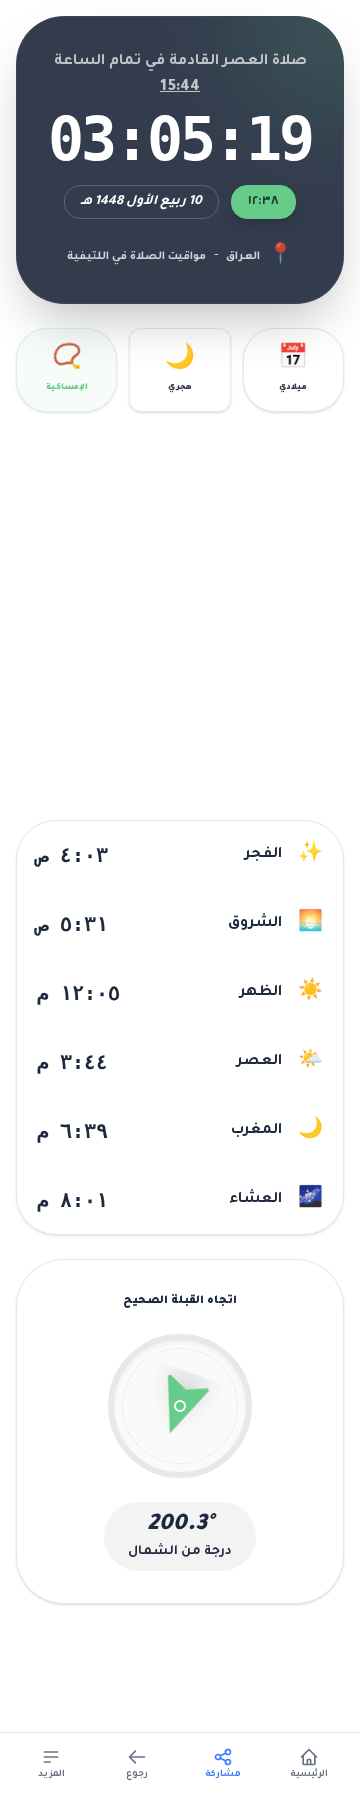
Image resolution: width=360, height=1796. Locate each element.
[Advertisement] (180, 616)
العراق (243, 257)
